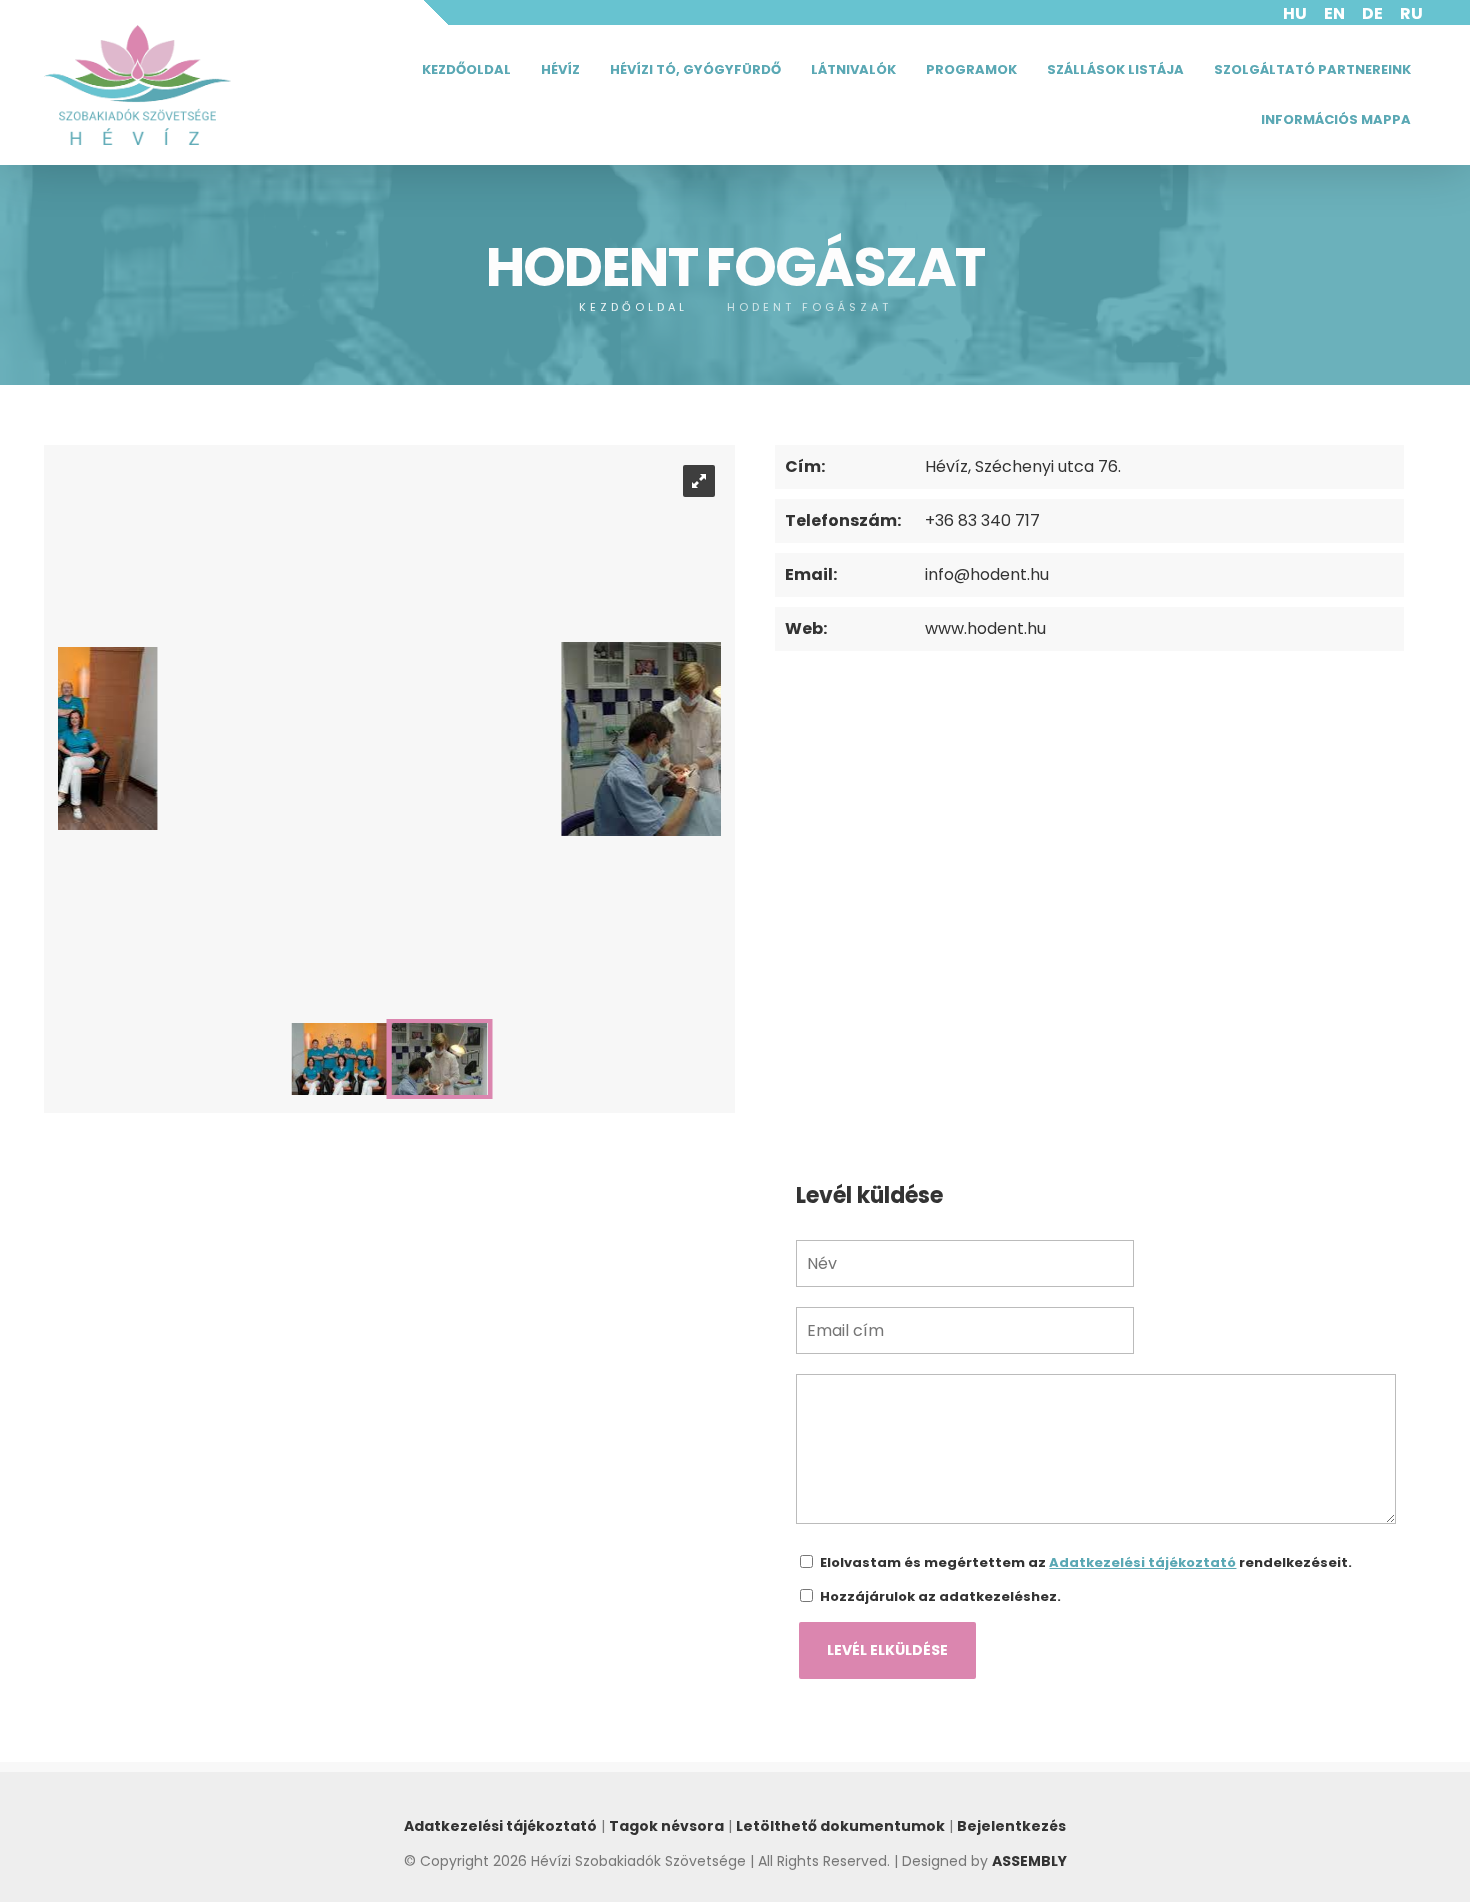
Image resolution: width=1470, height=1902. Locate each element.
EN (1334, 13)
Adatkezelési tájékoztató (1142, 1562)
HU (1295, 13)
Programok (971, 69)
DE (1372, 13)
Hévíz (560, 69)
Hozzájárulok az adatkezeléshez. (940, 1596)
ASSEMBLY (1029, 1861)
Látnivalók (853, 69)
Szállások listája (1115, 69)
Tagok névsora (666, 1826)
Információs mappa (1336, 119)
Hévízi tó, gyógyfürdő (695, 69)
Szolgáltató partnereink (1312, 69)
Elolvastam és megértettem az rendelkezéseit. (1086, 1562)
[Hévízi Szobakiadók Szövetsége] (137, 85)
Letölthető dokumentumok (840, 1826)
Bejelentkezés (1011, 1826)
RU (1411, 13)
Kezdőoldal (466, 69)
